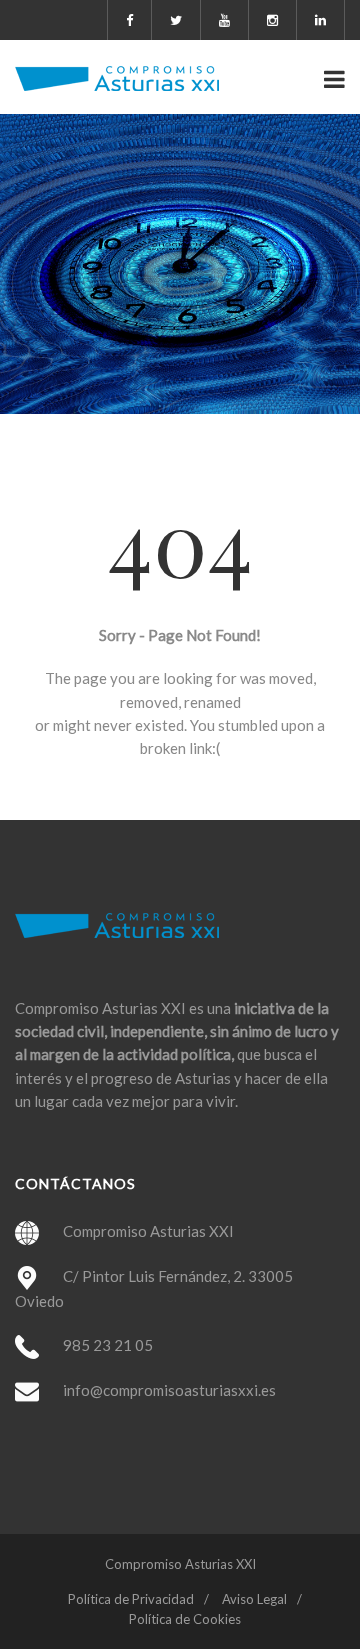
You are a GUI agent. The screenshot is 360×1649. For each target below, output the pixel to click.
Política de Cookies (185, 1619)
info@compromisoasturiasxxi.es (169, 1390)
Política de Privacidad (131, 1599)
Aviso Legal (254, 1599)
